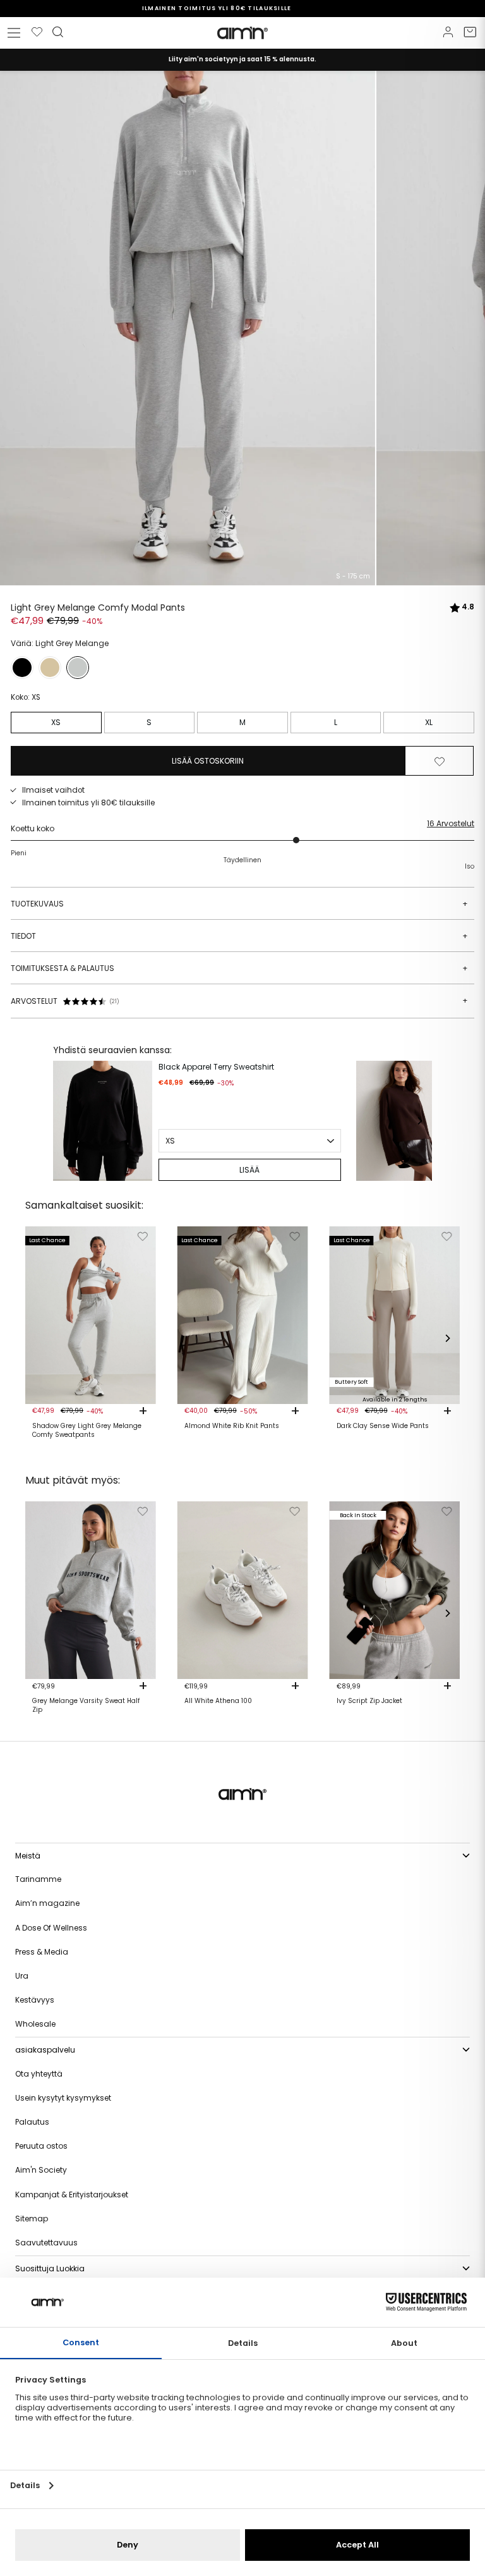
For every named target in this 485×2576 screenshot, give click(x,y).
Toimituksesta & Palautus (239, 968)
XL (429, 722)
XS (56, 722)
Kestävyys (35, 2000)
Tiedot (239, 936)
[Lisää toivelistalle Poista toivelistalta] (440, 761)
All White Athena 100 (218, 1701)
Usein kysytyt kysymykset (63, 2098)
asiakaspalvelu (45, 2050)
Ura (22, 1976)
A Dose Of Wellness (51, 1928)
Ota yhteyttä (39, 2074)
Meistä (28, 1856)
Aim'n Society (41, 2170)
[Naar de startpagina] (242, 33)
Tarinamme (38, 1879)
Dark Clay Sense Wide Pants (383, 1426)
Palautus (32, 2122)
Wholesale (35, 2024)
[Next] (419, 1121)
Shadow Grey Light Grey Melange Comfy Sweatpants (87, 1431)
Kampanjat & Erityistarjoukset (72, 2194)
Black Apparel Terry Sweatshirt (216, 1067)
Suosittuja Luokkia (50, 2268)
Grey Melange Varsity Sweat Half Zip (86, 1706)
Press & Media (42, 1952)
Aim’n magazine (47, 1903)
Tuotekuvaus (239, 904)
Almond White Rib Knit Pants (232, 1426)
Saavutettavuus (46, 2243)
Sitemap (32, 2219)
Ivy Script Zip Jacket (369, 1701)
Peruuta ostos (41, 2146)
